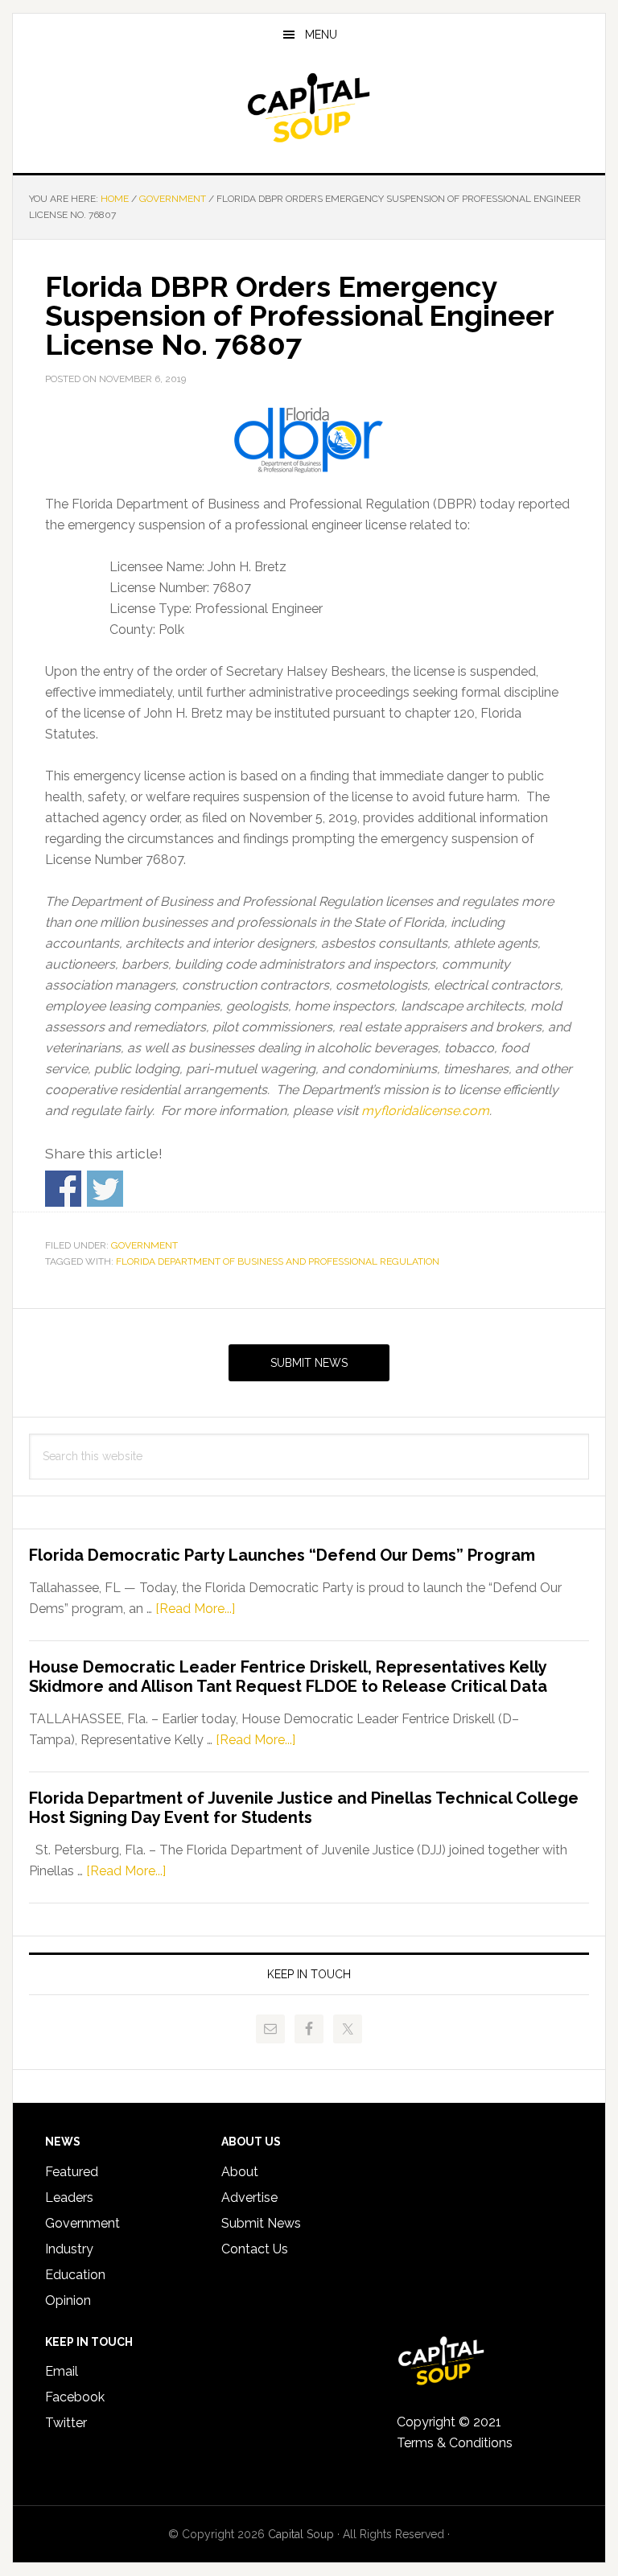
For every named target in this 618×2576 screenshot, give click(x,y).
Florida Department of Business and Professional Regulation (278, 1261)
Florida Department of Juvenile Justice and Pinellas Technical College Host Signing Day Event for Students (304, 1808)
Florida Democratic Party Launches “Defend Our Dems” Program (282, 1555)
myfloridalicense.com (425, 1111)
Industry (69, 2249)
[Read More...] (195, 1609)
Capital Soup (309, 108)
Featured (72, 2172)
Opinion (68, 2300)
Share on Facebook (63, 1189)
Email (62, 2371)
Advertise (249, 2197)
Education (75, 2275)
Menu (321, 35)
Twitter (66, 2423)
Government (144, 1245)
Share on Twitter (105, 1189)
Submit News (309, 1363)
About (240, 2172)
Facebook (75, 2397)
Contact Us (255, 2249)
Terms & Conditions (455, 2443)
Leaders (69, 2197)
